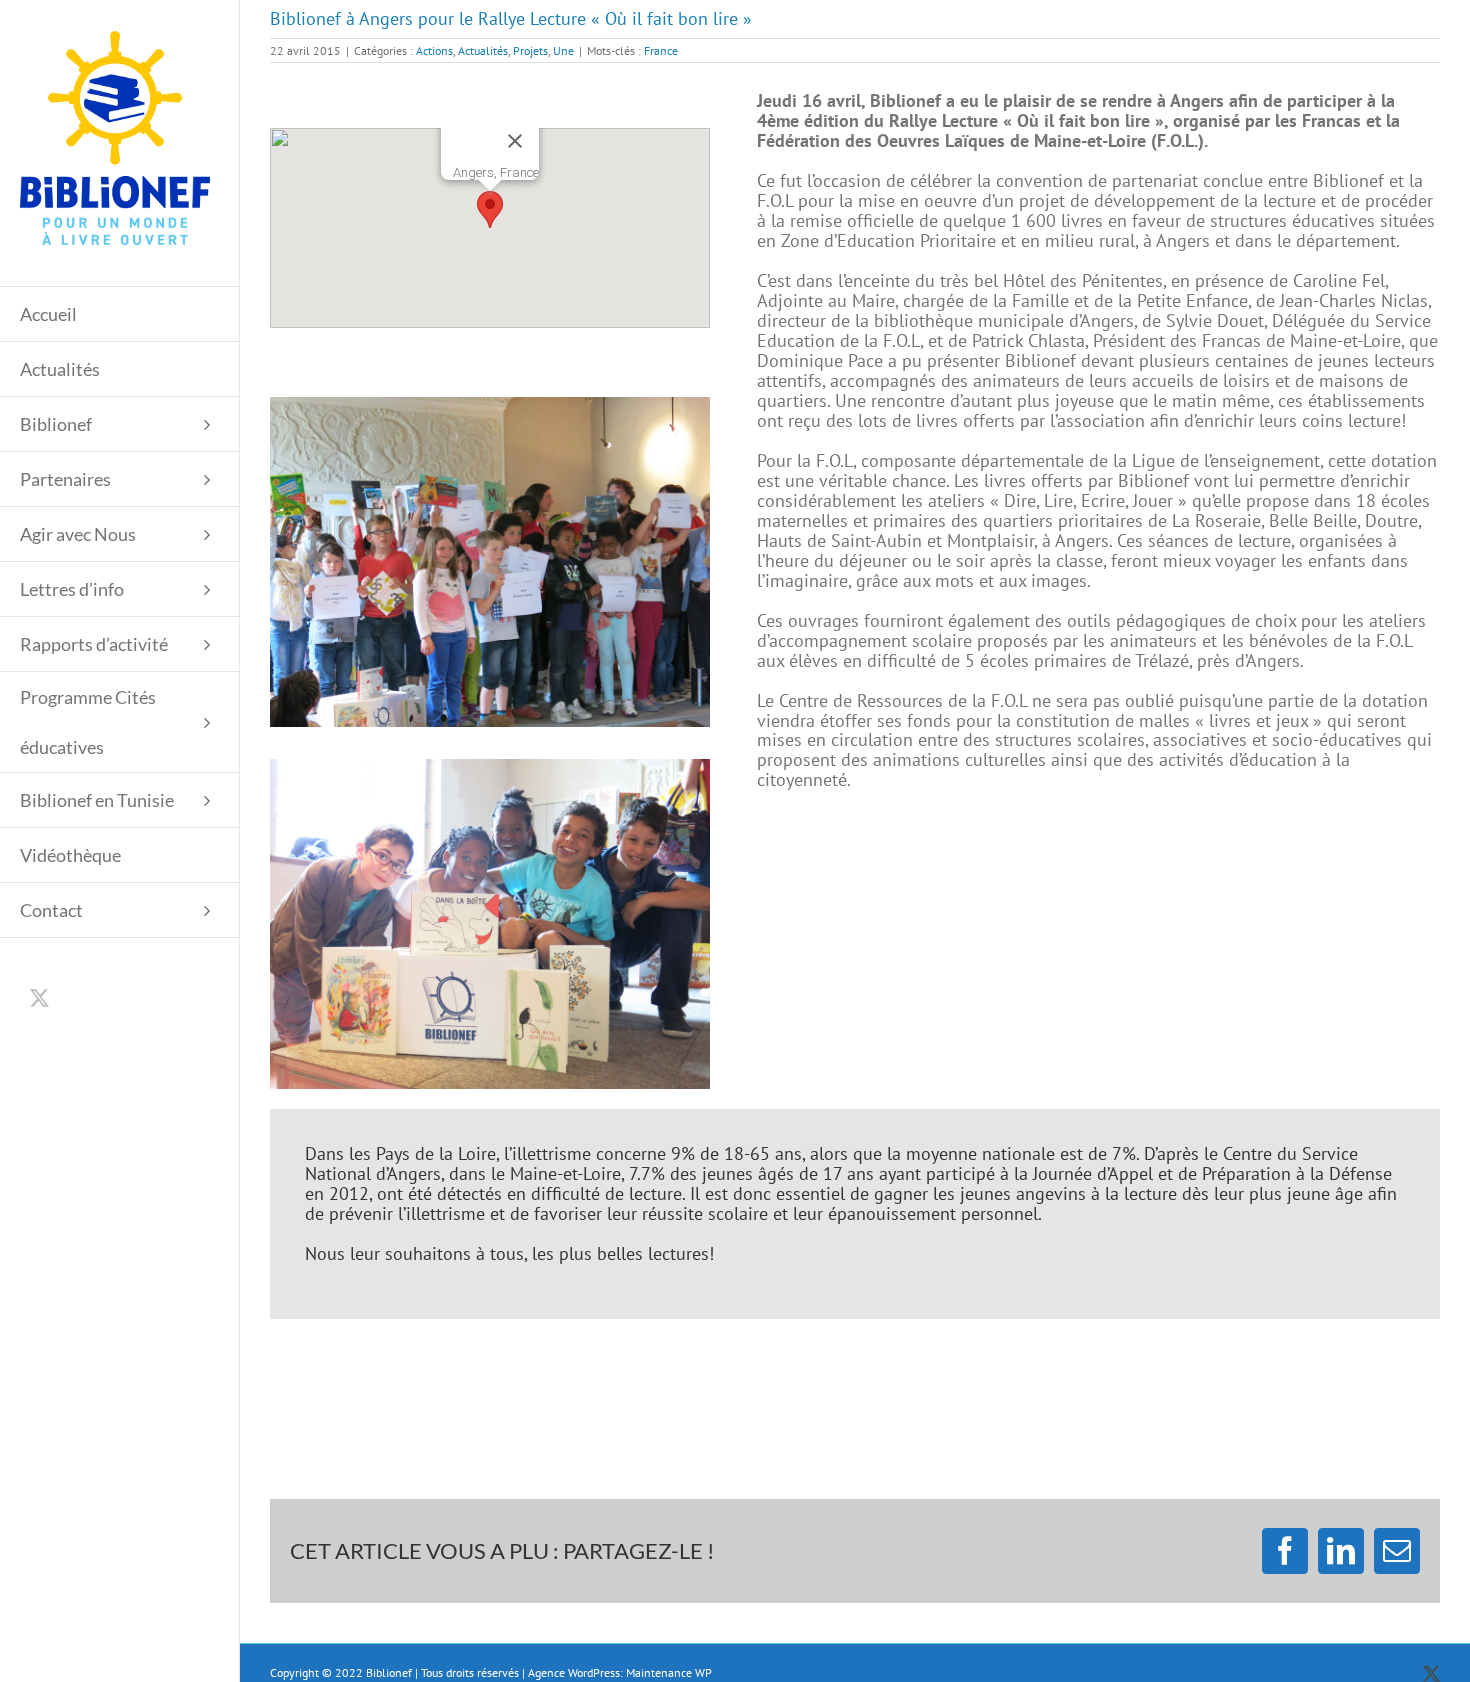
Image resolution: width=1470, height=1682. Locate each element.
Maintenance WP (669, 1672)
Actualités (483, 50)
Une (563, 50)
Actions (434, 50)
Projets (530, 50)
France (661, 50)
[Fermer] (515, 141)
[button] (490, 209)
